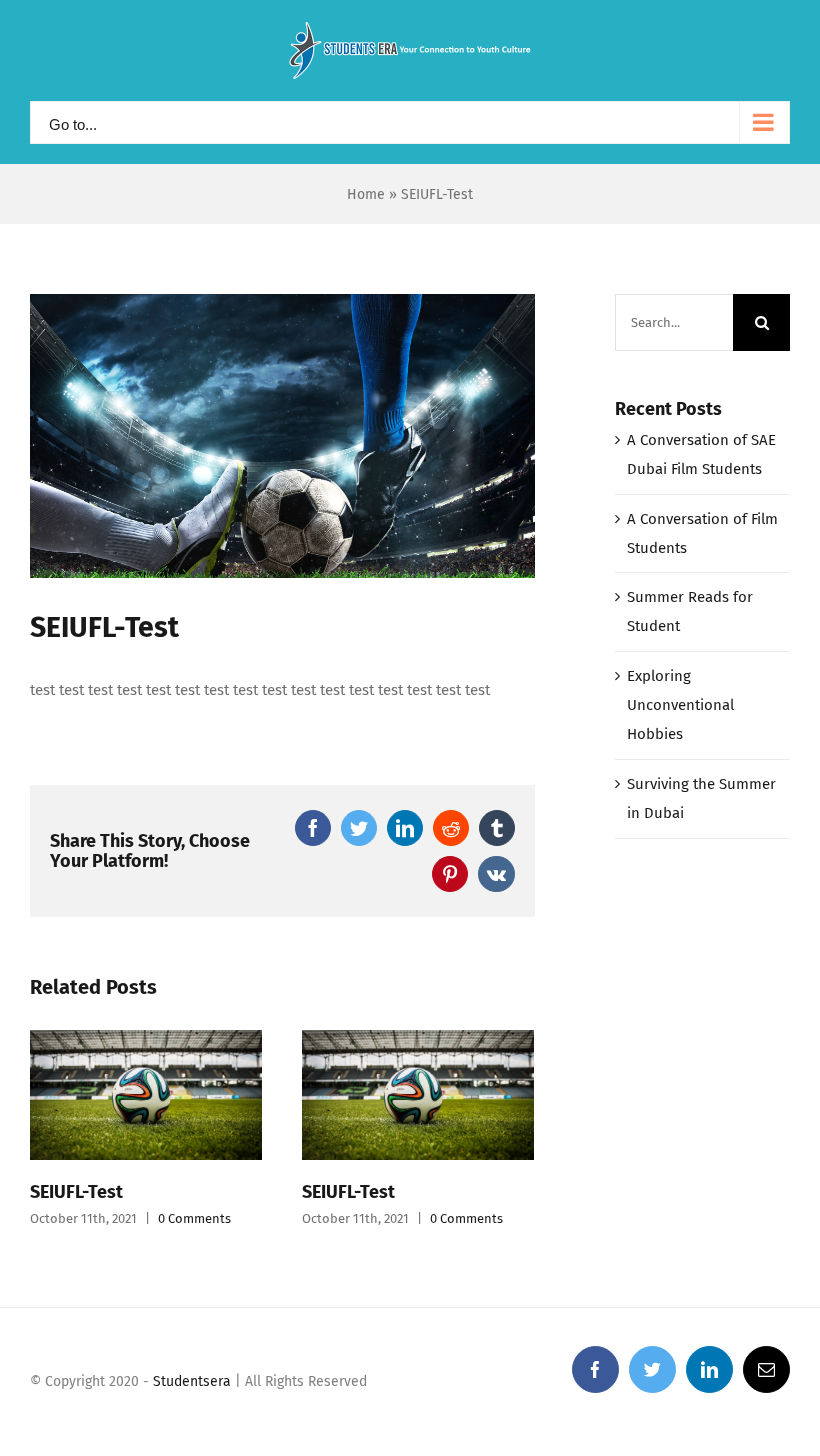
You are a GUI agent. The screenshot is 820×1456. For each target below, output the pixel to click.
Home (366, 194)
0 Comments (194, 1218)
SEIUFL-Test (76, 1192)
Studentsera (192, 1381)
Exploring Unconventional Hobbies (680, 705)
